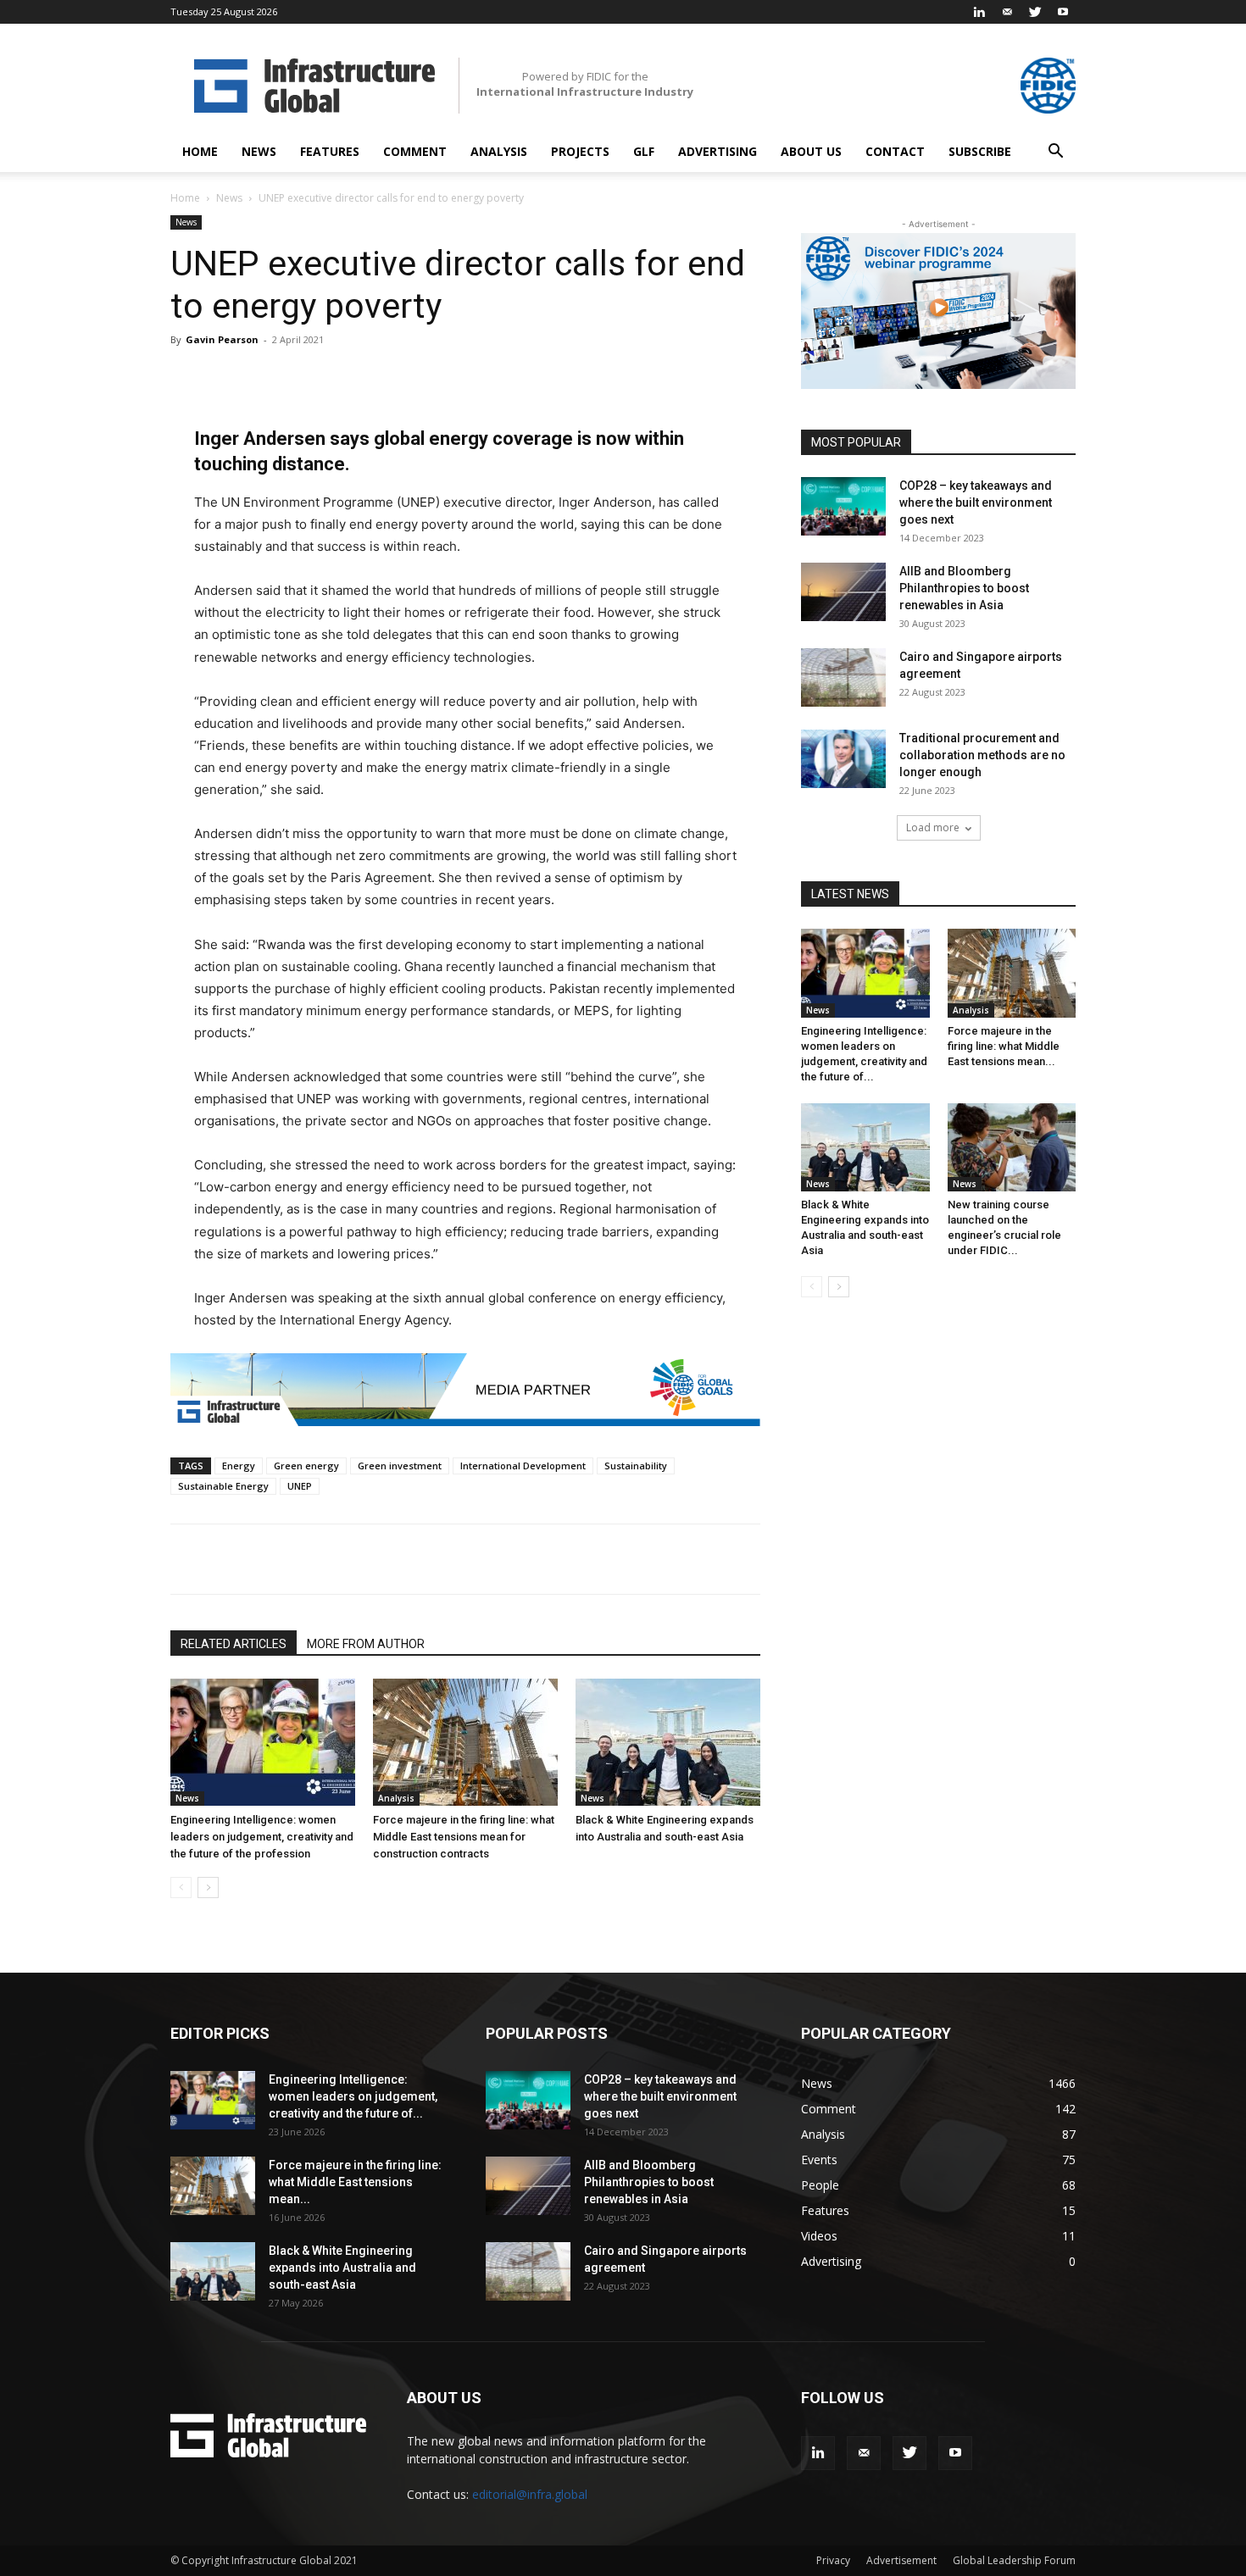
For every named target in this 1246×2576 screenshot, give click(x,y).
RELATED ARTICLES (234, 1644)
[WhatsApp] (409, 1559)
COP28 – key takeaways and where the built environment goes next (976, 502)
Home (200, 151)
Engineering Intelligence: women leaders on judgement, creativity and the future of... (353, 2096)
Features (330, 151)
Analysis (499, 151)
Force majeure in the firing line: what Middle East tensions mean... (1004, 1046)
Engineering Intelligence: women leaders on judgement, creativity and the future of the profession (262, 1837)
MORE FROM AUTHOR (366, 1644)
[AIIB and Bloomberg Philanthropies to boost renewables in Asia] (843, 592)
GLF (644, 151)
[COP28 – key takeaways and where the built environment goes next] (843, 506)
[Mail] (1007, 12)
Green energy (306, 1466)
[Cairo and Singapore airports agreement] (843, 677)
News (259, 151)
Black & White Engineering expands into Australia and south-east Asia (342, 2268)
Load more (933, 827)
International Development (523, 1466)
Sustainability (636, 1466)
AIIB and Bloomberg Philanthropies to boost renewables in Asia (964, 588)
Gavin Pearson (222, 339)
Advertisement (901, 2560)
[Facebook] (331, 1559)
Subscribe (980, 151)
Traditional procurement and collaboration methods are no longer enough (982, 755)
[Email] (448, 1559)
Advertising (718, 151)
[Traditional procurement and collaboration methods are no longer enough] (843, 759)
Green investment (400, 1466)
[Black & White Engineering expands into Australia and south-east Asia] (668, 1742)
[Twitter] (1035, 12)
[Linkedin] (979, 12)
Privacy (833, 2560)
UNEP (300, 1486)
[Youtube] (1063, 12)
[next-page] (208, 1888)
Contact (895, 151)
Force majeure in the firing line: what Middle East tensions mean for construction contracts (464, 1837)
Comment (415, 151)
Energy (239, 1466)
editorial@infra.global (530, 2494)
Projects (580, 151)
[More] (488, 1559)
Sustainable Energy (223, 1486)
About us (811, 151)
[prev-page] (181, 1888)
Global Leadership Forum (1014, 2560)
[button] (1055, 153)
